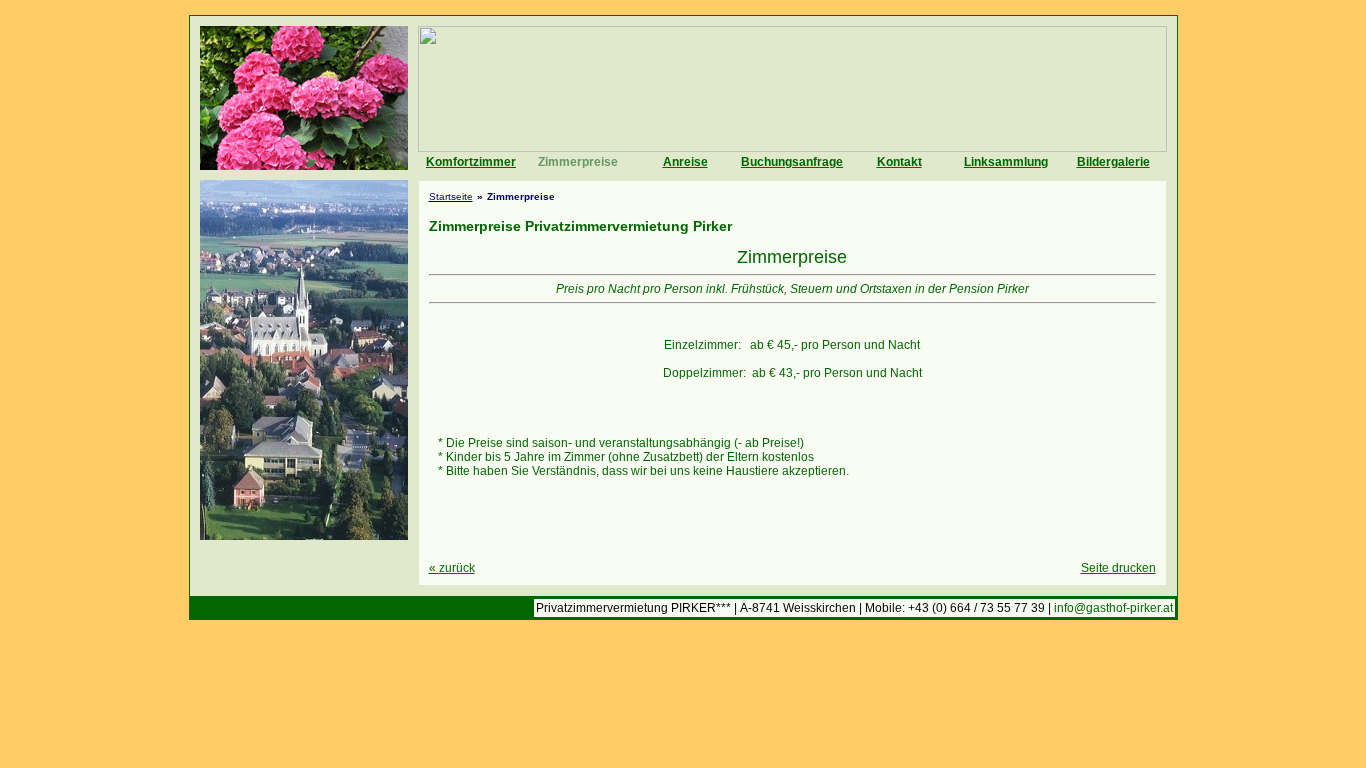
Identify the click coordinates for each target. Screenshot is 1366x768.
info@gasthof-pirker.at (1113, 608)
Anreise (685, 162)
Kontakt (899, 162)
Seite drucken (1118, 568)
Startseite (451, 196)
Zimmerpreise (578, 162)
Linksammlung (1006, 162)
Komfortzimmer (471, 162)
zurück (452, 568)
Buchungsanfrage (792, 162)
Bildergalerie (1113, 162)
